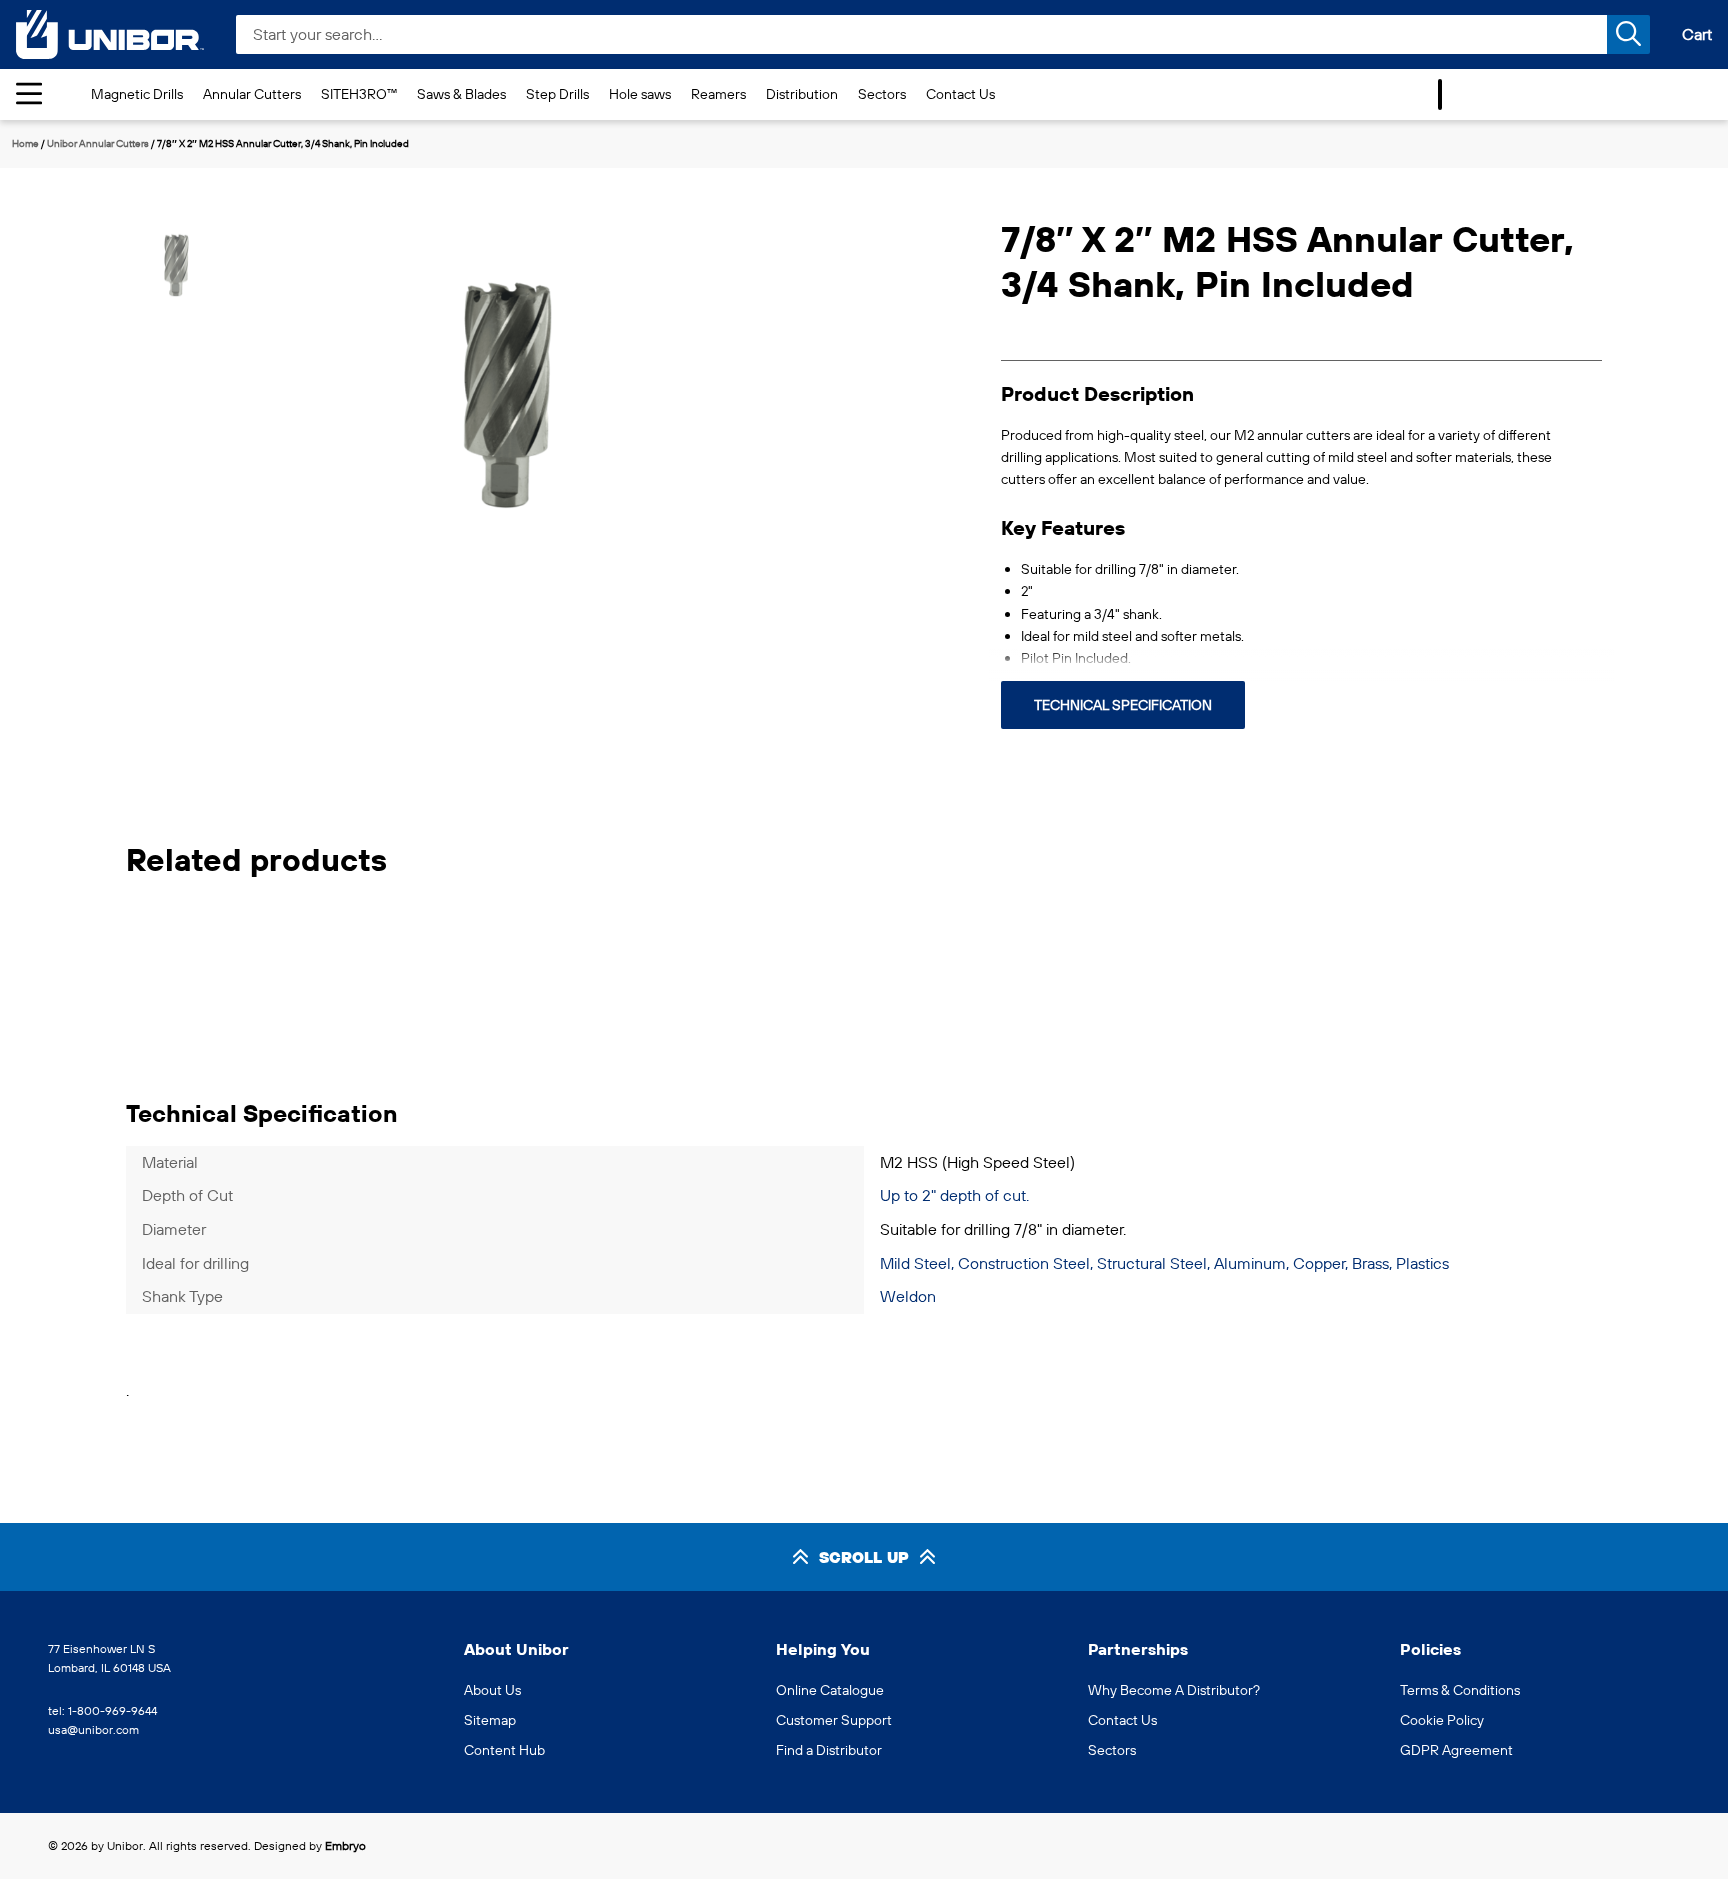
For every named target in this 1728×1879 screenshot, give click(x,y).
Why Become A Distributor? (1174, 1690)
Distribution (802, 94)
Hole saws (640, 94)
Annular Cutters (252, 94)
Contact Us (960, 94)
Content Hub (504, 1750)
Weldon (908, 1296)
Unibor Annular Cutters (98, 143)
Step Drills (557, 94)
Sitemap (490, 1720)
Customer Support (834, 1720)
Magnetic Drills (137, 94)
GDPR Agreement (1456, 1750)
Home (25, 143)
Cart (1697, 34)
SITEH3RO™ (359, 94)
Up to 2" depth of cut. (954, 1195)
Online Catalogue (830, 1690)
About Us (492, 1690)
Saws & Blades (461, 94)
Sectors (882, 94)
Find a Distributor (829, 1750)
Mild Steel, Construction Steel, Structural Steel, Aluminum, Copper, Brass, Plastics (1164, 1263)
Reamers (718, 94)
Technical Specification (1123, 705)
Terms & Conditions (1460, 1690)
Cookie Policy (1442, 1720)
